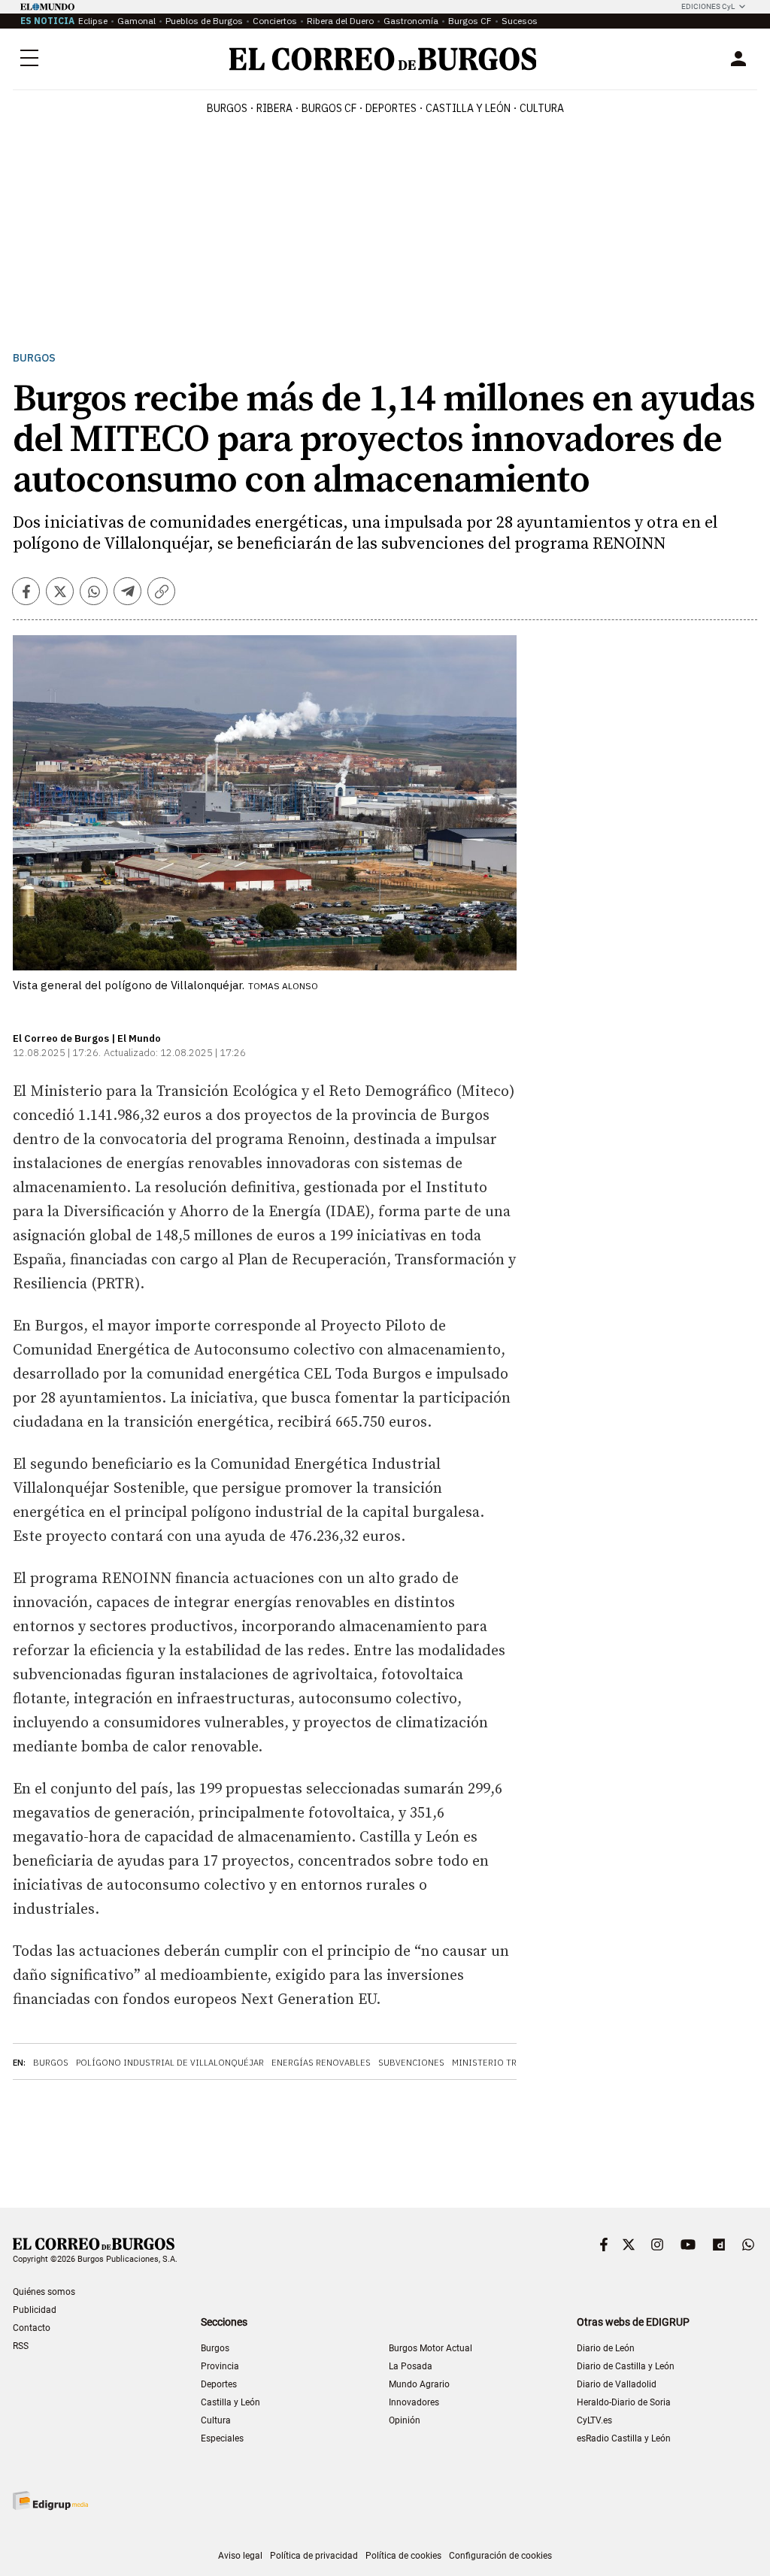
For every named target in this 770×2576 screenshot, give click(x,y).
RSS (21, 2346)
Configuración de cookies (500, 2556)
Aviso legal (240, 2556)
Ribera (274, 108)
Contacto (32, 2328)
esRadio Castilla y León (624, 2438)
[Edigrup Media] (50, 2500)
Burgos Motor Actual (430, 2348)
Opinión (405, 2420)
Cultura (542, 108)
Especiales (222, 2438)
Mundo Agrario (419, 2384)
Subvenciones (411, 2063)
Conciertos (275, 21)
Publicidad (35, 2310)
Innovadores (414, 2402)
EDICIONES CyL (708, 6)
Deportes (219, 2384)
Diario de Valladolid (617, 2384)
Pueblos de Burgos (204, 21)
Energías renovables (321, 2063)
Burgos (227, 108)
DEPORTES (391, 108)
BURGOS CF (329, 108)
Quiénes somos (44, 2292)
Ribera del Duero (340, 21)
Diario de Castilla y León (626, 2366)
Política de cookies (403, 2556)
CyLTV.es (594, 2420)
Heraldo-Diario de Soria (624, 2402)
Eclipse (93, 21)
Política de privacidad (314, 2556)
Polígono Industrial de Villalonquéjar (170, 2063)
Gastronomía (411, 21)
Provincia (220, 2366)
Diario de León (606, 2348)
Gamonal (136, 21)
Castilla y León (468, 108)
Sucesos (520, 21)
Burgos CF (470, 21)
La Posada (411, 2366)
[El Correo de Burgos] (383, 59)
